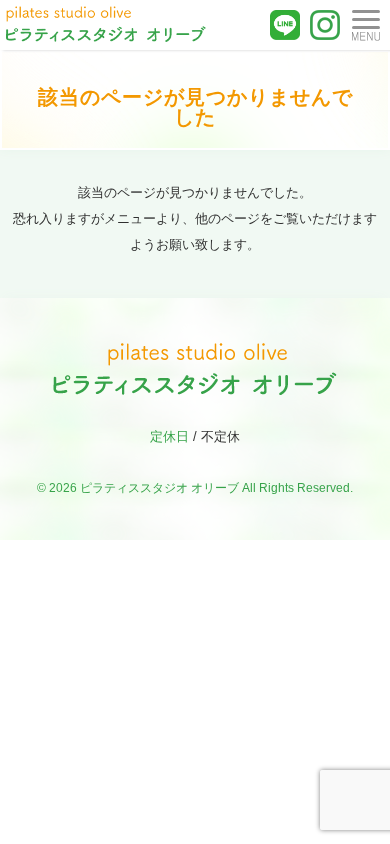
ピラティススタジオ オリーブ (159, 488)
